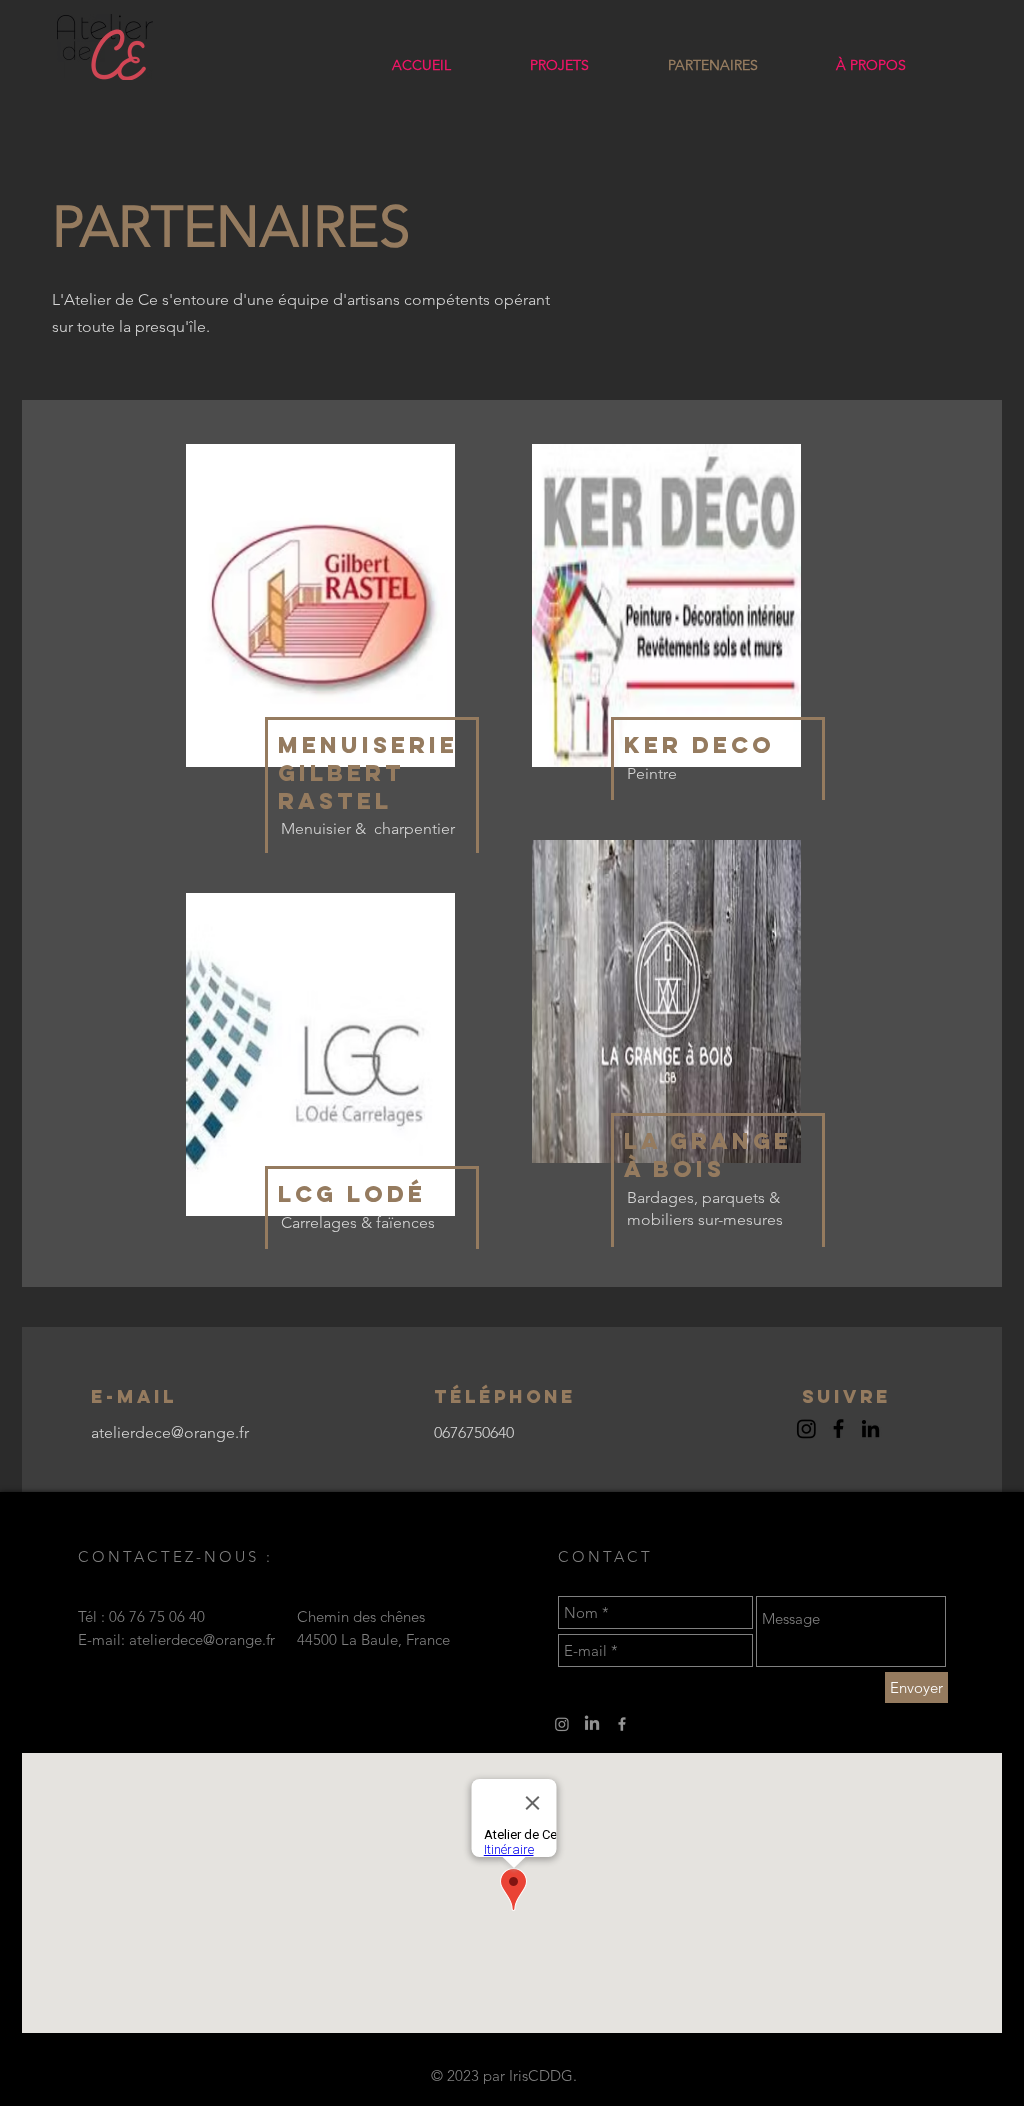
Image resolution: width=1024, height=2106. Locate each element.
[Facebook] (838, 1428)
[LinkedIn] (870, 1428)
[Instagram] (562, 1724)
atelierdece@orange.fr (202, 1639)
